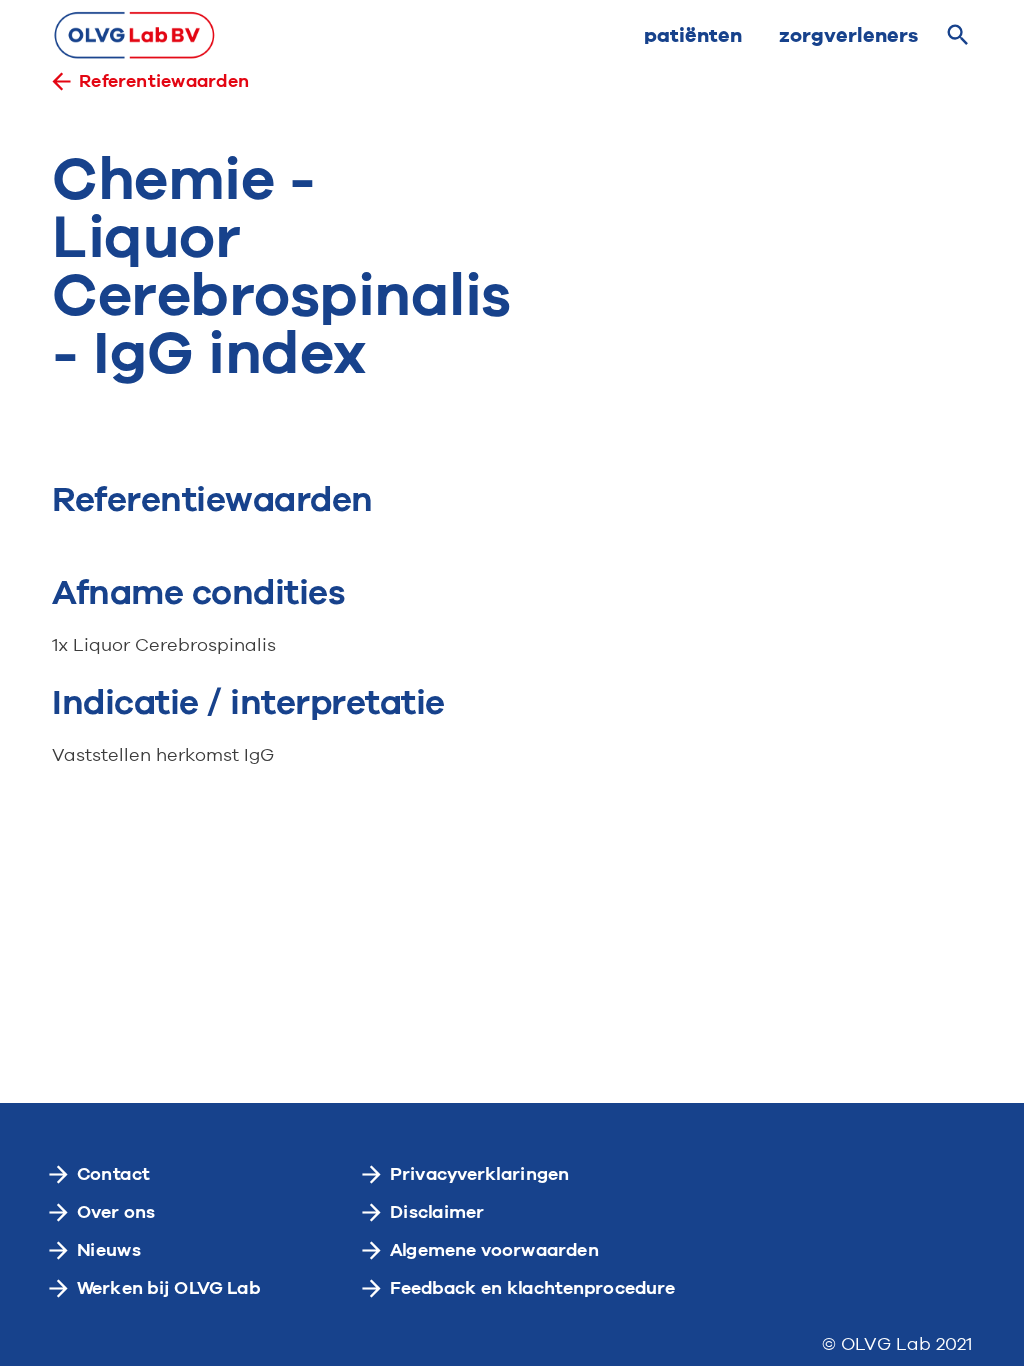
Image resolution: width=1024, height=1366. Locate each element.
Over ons (116, 1212)
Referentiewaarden (164, 81)
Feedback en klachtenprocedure (533, 1288)
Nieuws (109, 1250)
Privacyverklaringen (480, 1174)
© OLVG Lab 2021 (897, 1345)
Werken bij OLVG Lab (168, 1288)
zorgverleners (848, 35)
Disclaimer (437, 1212)
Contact (113, 1174)
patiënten (693, 35)
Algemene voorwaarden (494, 1250)
